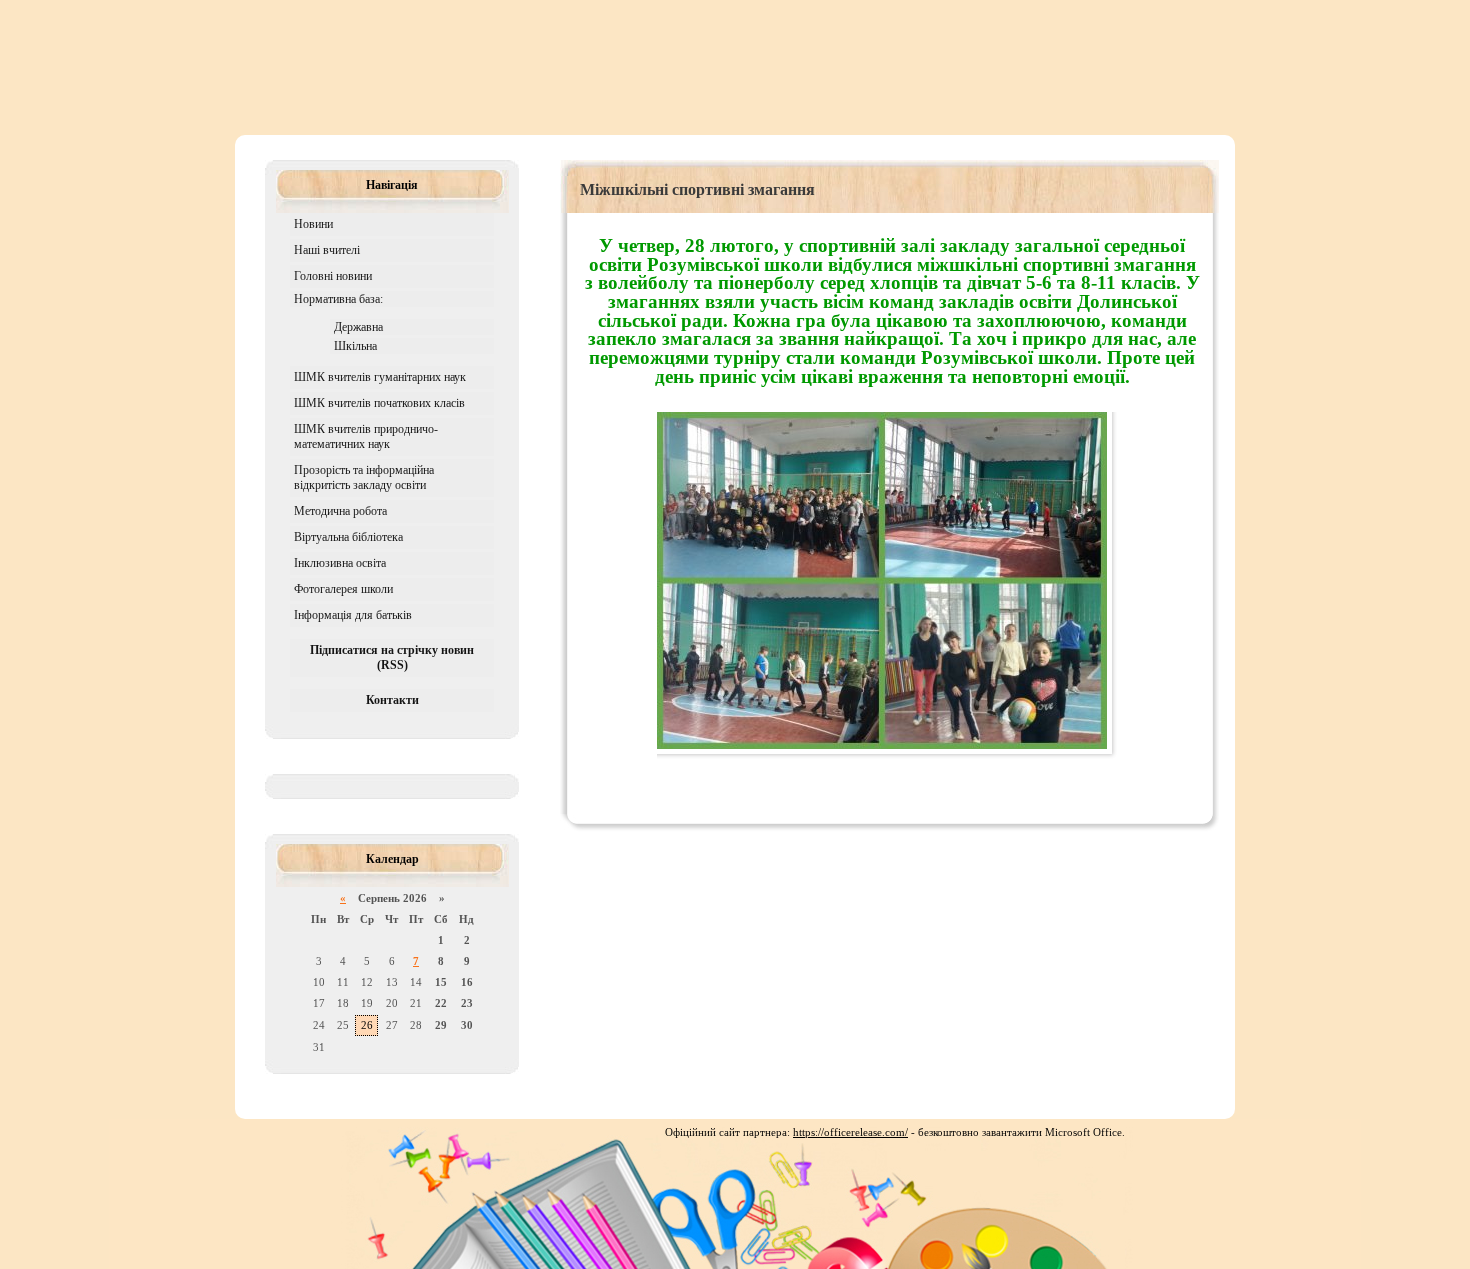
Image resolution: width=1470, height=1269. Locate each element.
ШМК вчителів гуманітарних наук (380, 377)
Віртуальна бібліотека (348, 537)
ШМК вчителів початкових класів (379, 403)
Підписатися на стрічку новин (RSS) (392, 657)
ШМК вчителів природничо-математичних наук (366, 436)
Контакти (392, 700)
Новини (313, 224)
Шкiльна (355, 346)
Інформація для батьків (353, 615)
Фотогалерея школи (343, 589)
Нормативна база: (338, 299)
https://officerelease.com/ (850, 1132)
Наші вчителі (327, 250)
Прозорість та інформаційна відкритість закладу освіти (364, 477)
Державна (358, 327)
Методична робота (340, 511)
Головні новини (333, 276)
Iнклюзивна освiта (340, 563)
